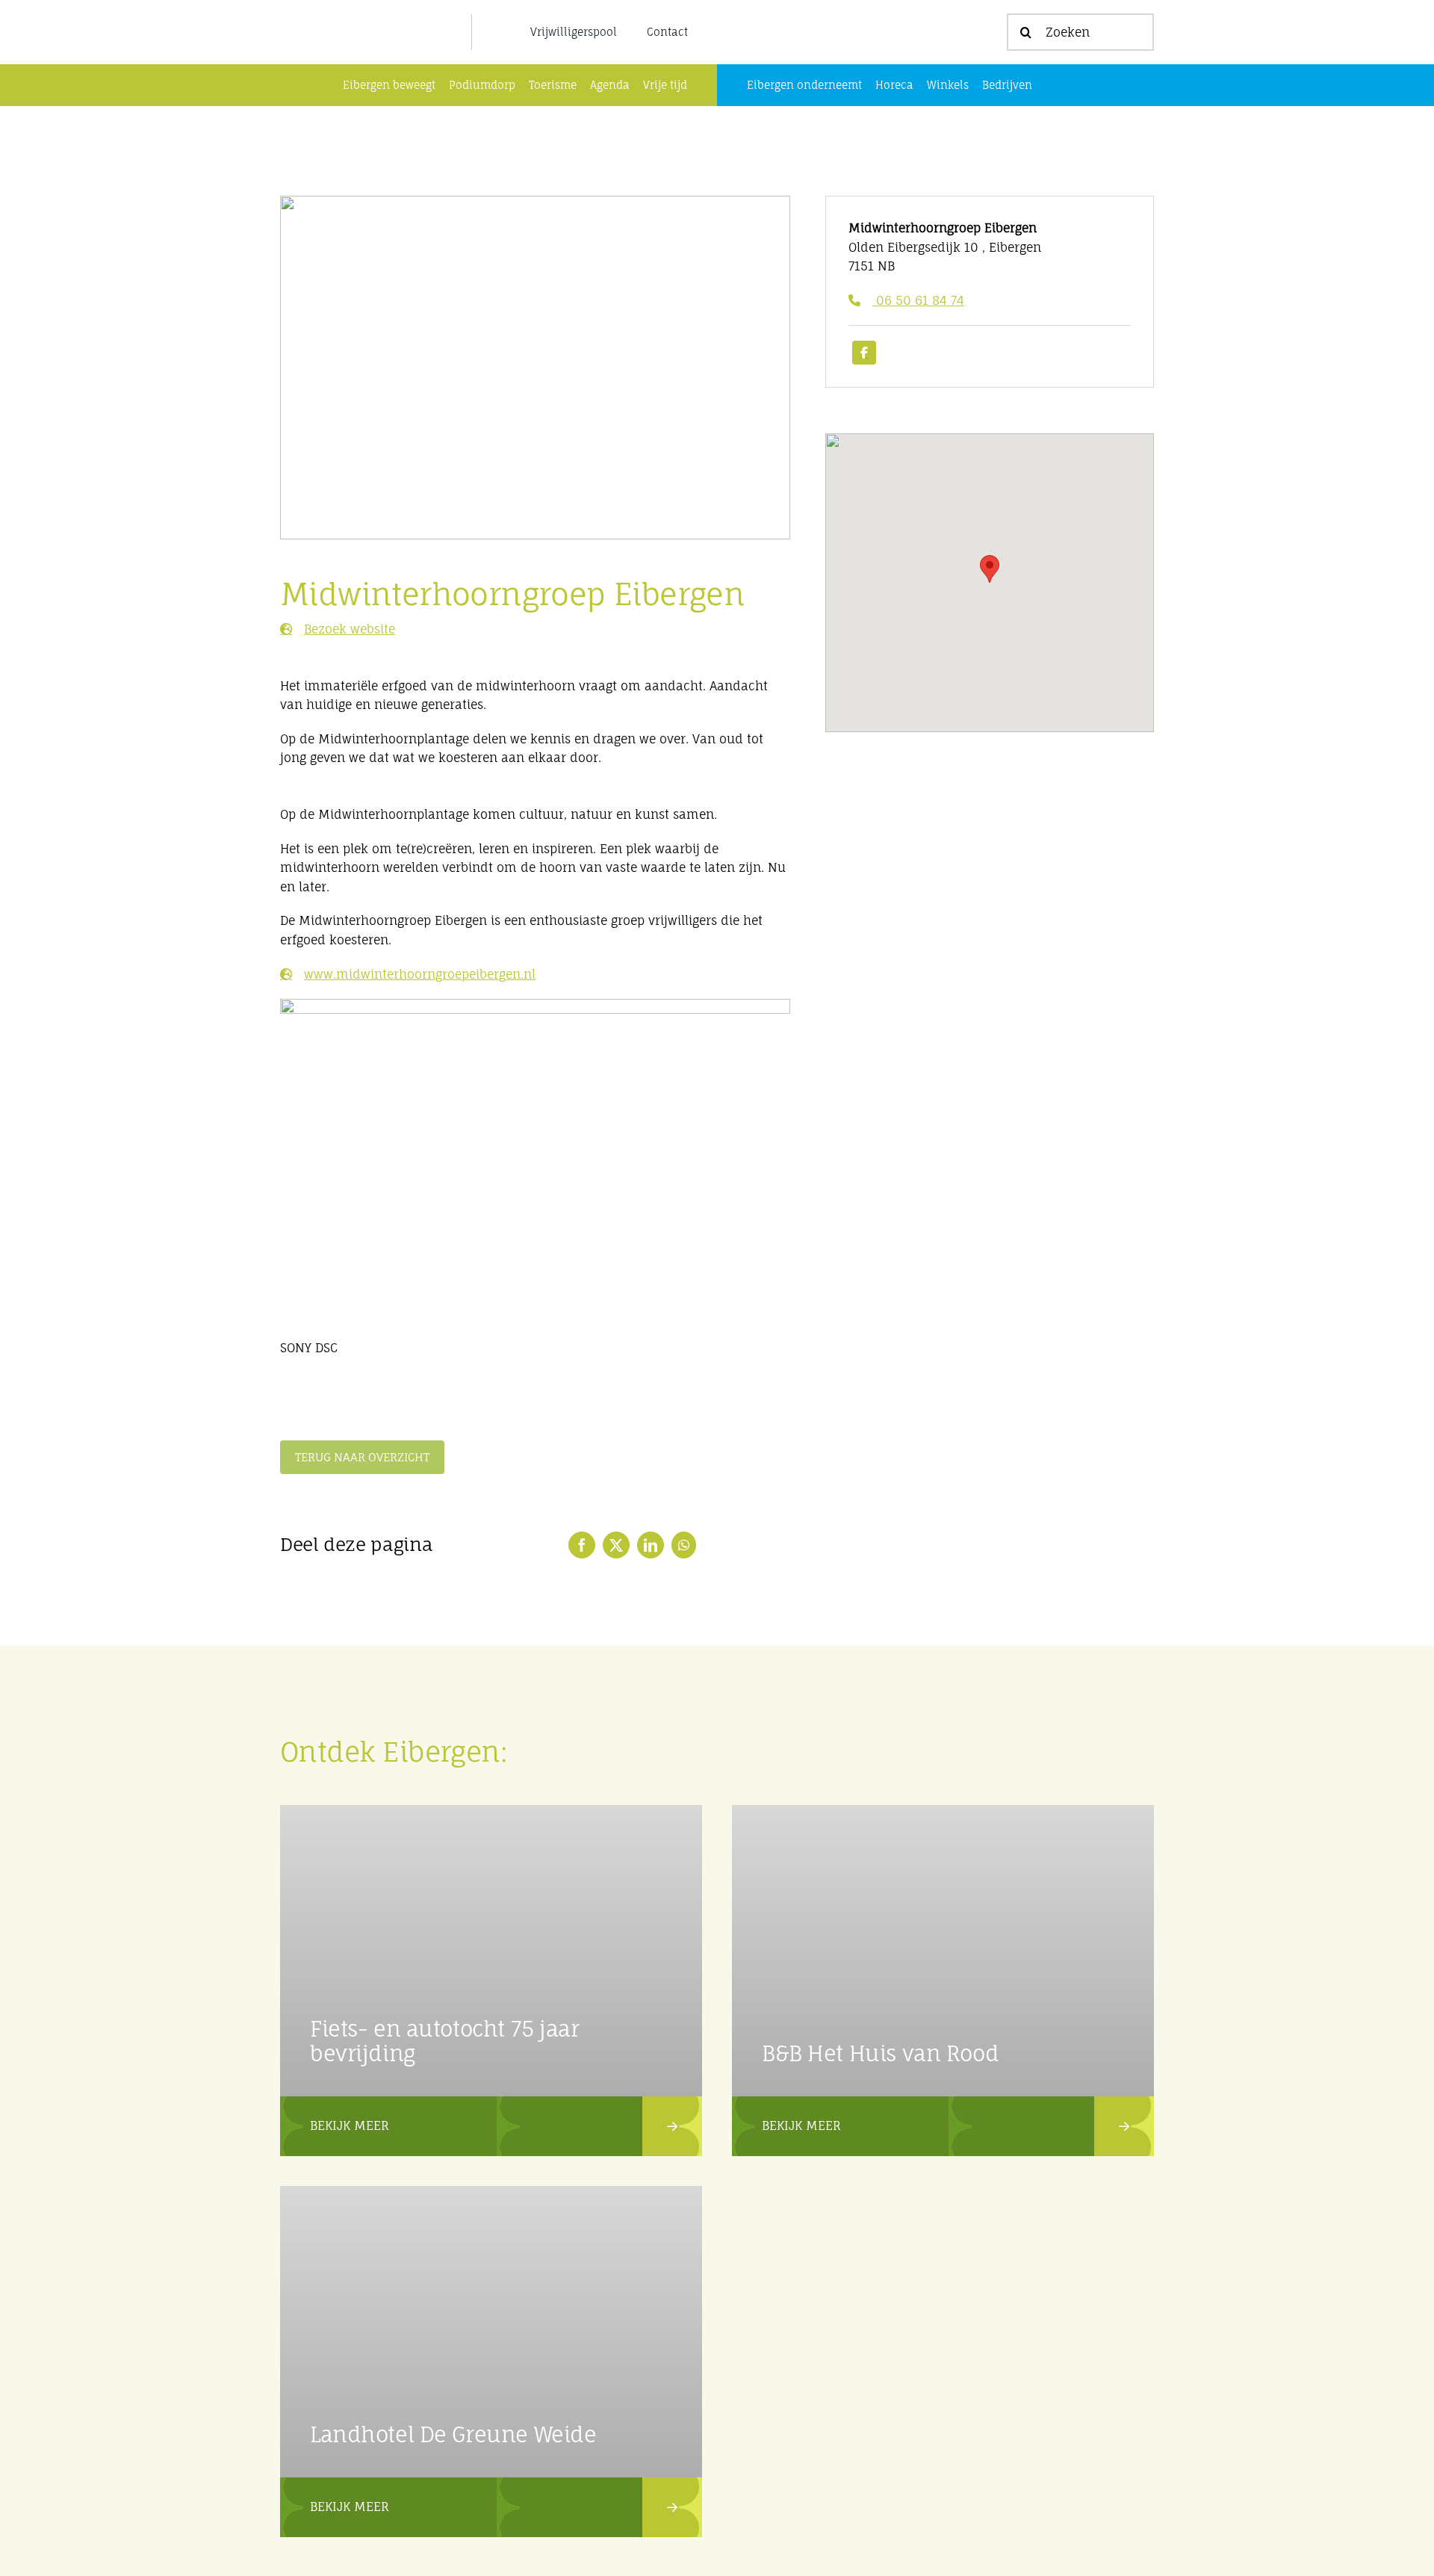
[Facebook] (582, 1545)
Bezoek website (350, 629)
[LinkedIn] (651, 1545)
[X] (616, 1545)
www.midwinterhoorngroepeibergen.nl (420, 974)
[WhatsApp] (684, 1545)
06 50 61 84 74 (918, 300)
